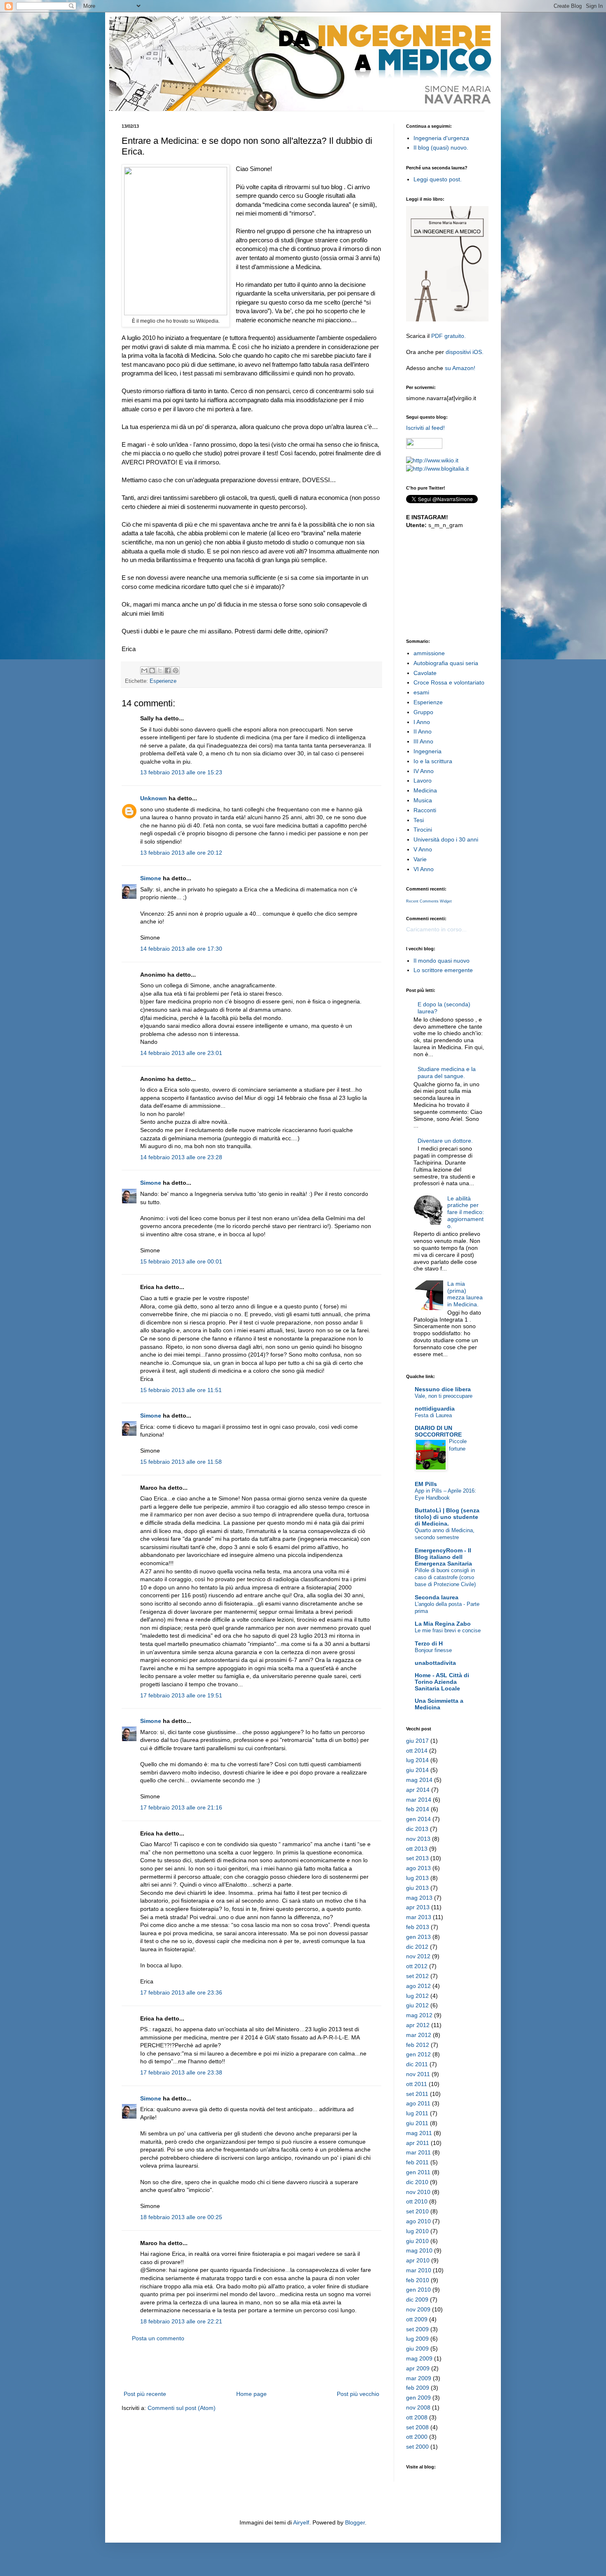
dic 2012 (417, 1947)
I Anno (422, 722)
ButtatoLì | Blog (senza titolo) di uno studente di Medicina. (447, 1517)
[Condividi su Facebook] (168, 670)
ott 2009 (417, 2319)
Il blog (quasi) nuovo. (441, 148)
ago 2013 (418, 1868)
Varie (420, 859)
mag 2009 (419, 2358)
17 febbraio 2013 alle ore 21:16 (181, 1807)
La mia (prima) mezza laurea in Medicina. (465, 1294)
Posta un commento (158, 2338)
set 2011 (417, 2094)
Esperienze (163, 681)
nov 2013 (418, 1839)
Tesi (419, 820)
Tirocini (423, 830)
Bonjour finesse (433, 1650)
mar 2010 (419, 2270)
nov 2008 (418, 2407)
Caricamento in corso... (436, 929)
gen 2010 (418, 2290)
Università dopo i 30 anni (446, 839)
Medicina (425, 790)
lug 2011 (417, 2113)
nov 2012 (418, 1956)
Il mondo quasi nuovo (442, 961)
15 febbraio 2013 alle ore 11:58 (181, 1462)
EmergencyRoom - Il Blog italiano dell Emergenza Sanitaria (443, 1557)
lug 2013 (417, 1878)
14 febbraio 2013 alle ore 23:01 (181, 1053)
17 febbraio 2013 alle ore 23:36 (181, 1992)
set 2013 (417, 1858)
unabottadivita (435, 1663)
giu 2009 (417, 2349)
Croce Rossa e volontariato (449, 682)
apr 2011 (418, 2143)
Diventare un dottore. (445, 1141)
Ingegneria (427, 751)
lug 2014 (417, 1760)
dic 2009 (417, 2299)
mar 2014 (419, 1800)
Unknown (154, 798)
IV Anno (424, 771)
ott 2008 (417, 2417)
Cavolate (425, 673)
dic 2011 (417, 2064)
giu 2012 (417, 2005)
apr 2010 (418, 2260)
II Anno (423, 731)
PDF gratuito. (449, 336)
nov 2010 (418, 2192)
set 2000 (417, 2447)
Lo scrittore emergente (443, 970)
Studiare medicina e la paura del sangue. (447, 1072)
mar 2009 (419, 2378)
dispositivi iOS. (465, 352)
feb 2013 (418, 1927)
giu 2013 (417, 1888)
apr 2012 (418, 2025)
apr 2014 (418, 1790)
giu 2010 (417, 2241)
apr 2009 (418, 2368)
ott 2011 (417, 2084)
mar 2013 (419, 1917)
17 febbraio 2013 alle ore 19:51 (181, 1695)
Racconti (425, 810)
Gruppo (423, 712)
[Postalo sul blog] (152, 670)
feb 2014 (418, 1809)
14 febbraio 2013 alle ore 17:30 (181, 949)
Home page (251, 2394)
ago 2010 (418, 2221)
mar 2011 (418, 2152)
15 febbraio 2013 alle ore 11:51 (181, 1390)
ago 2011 (418, 2103)
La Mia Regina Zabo (443, 1624)
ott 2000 (417, 2437)
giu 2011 (417, 2123)
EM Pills (426, 1484)
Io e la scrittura (433, 761)
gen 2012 (418, 2054)
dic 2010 (417, 2182)
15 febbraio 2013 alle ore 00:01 (181, 1261)
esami (421, 692)
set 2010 (417, 2211)
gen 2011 (418, 2172)
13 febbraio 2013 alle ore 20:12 (181, 853)
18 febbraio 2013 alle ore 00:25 (181, 2217)
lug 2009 (417, 2339)
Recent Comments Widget (429, 901)
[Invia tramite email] (144, 670)
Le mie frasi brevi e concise (448, 1630)
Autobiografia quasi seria (446, 663)
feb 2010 (418, 2280)
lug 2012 (417, 1996)
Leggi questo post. (438, 179)
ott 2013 (417, 1849)
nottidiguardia (435, 1409)
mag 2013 (419, 1898)
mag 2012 (419, 2015)
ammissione (429, 653)
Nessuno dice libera (443, 1389)
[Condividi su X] (160, 670)
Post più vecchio (358, 2394)
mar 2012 (419, 2035)
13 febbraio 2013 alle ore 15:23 (181, 772)
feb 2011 (417, 2162)
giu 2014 (417, 1770)
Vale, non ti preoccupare (444, 1396)
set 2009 (417, 2329)
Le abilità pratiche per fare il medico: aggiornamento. (466, 1212)
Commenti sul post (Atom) (182, 2408)
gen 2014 (418, 1819)
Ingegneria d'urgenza (441, 138)
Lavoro (423, 781)
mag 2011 (419, 2133)
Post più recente (145, 2394)
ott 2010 (417, 2201)
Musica (423, 800)
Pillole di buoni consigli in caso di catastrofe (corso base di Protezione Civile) (445, 1577)
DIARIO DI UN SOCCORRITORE (438, 1431)
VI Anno (424, 869)
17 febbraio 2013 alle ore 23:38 (181, 2072)
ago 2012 (418, 1986)
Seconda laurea (437, 1597)
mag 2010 (419, 2250)
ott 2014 (417, 1751)
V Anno (423, 849)
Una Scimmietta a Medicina (439, 1704)
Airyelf (301, 2522)
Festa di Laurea (433, 1415)
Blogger (355, 2522)
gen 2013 (418, 1937)
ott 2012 (417, 1966)
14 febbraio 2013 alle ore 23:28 (181, 1157)
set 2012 (417, 1976)
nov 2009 (418, 2309)
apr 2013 (418, 1907)
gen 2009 (418, 2398)
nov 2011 (418, 2074)
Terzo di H (429, 1643)
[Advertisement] (251, 2366)
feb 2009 (418, 2388)
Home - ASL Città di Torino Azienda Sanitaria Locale (442, 1682)
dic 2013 (417, 1829)
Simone (151, 878)
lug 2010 (417, 2231)
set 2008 (417, 2427)
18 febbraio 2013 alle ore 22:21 (181, 2321)
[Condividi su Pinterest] (176, 670)
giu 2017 (417, 1741)
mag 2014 (419, 1780)
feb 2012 (418, 2045)
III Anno (423, 741)
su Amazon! (460, 368)
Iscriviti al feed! (425, 428)
